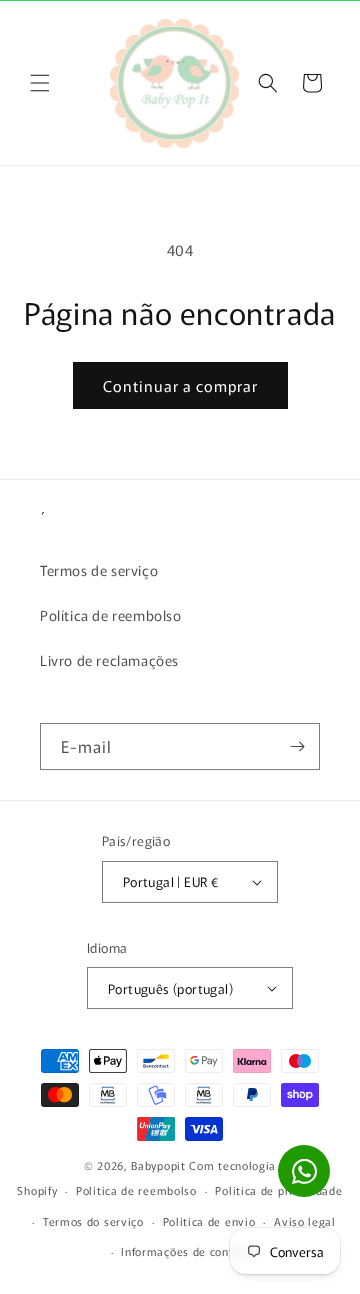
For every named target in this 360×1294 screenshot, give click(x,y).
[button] (40, 83)
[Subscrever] (297, 746)
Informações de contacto (189, 1251)
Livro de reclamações (109, 660)
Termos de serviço (99, 570)
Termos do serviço (93, 1221)
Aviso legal (305, 1221)
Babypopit (160, 1165)
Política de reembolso (111, 615)
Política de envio (209, 1221)
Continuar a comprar (180, 385)
